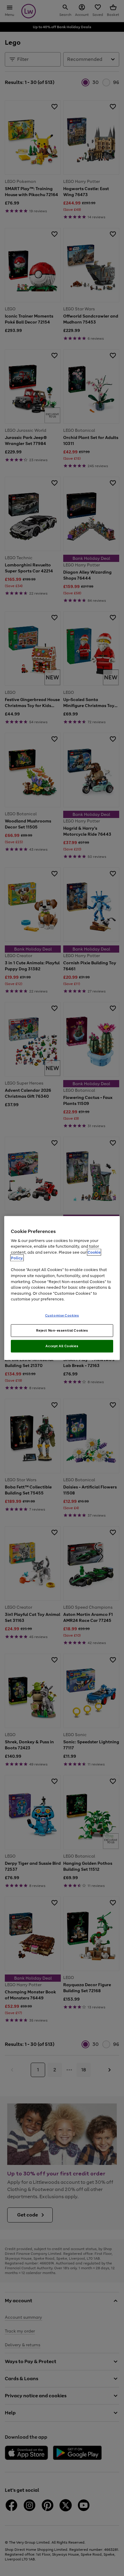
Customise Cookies (62, 1315)
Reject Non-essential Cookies (62, 1330)
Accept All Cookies (62, 1346)
